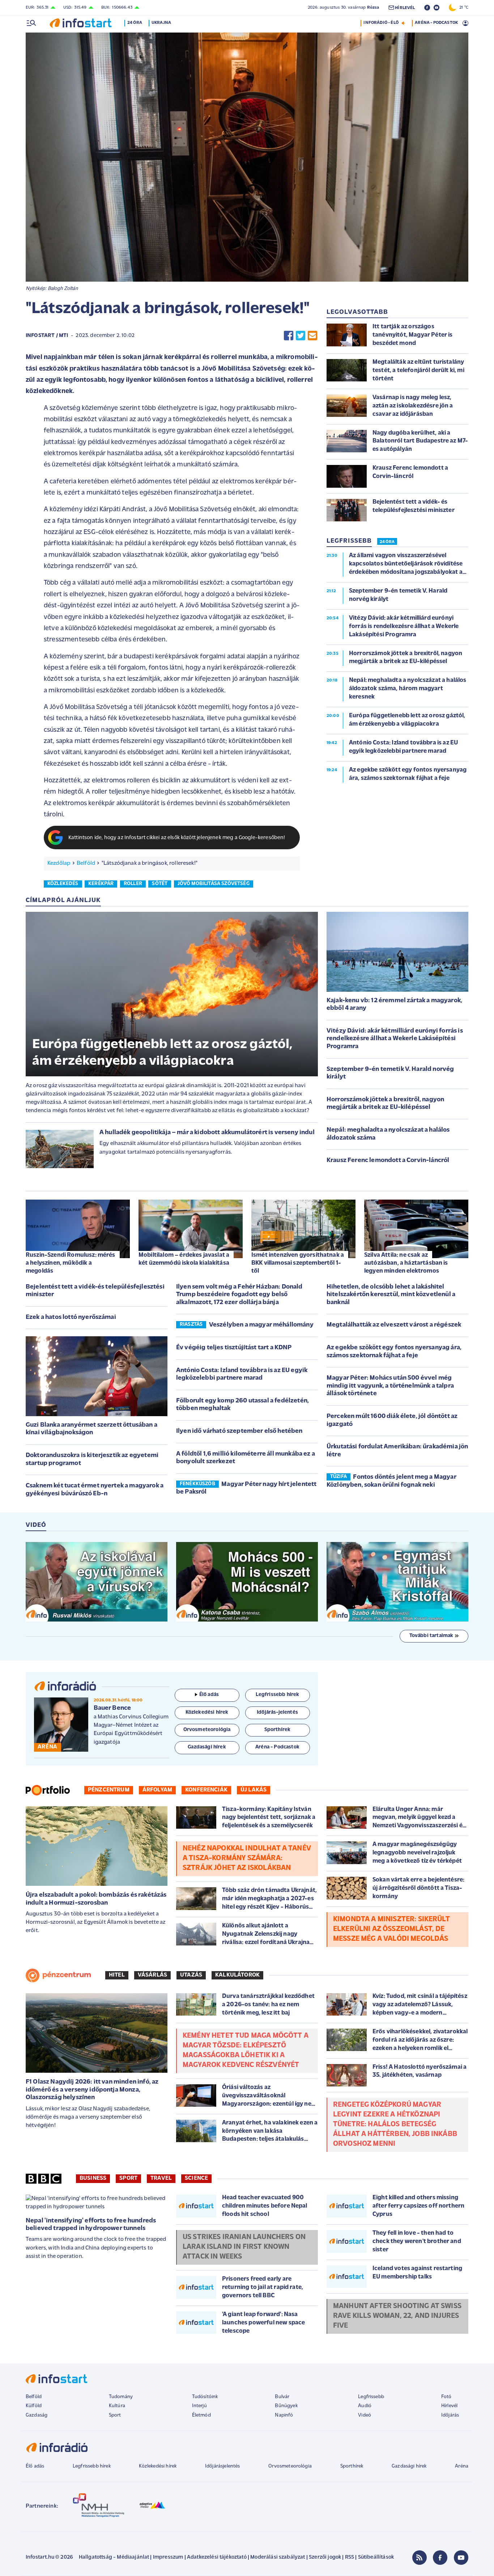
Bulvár (282, 2397)
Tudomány (121, 2397)
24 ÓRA (387, 542)
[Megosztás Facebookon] (289, 336)
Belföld (86, 863)
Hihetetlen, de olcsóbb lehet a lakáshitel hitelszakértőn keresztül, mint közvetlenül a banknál (391, 1295)
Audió (365, 2406)
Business (93, 2178)
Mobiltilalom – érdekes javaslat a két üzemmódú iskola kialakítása (184, 1259)
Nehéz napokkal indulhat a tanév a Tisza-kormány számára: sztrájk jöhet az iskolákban (247, 1858)
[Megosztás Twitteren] (301, 336)
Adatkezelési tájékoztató (217, 2557)
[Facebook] (440, 2558)
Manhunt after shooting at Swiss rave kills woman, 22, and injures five (397, 2316)
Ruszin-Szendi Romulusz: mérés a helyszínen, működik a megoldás (71, 1263)
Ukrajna (161, 23)
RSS (350, 2557)
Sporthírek (352, 2466)
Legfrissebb (371, 2397)
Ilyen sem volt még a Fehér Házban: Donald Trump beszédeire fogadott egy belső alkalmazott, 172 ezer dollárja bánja (239, 1295)
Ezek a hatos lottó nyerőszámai (71, 1317)
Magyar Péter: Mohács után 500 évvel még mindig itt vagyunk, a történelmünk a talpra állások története (390, 1386)
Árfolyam (157, 1790)
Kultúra (117, 2406)
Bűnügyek (286, 2406)
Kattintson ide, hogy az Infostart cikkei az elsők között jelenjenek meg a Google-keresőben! (177, 838)
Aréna (462, 2466)
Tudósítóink (205, 2397)
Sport (128, 2178)
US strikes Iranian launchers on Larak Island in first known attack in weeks (244, 2247)
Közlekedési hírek (158, 2466)
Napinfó (284, 2415)
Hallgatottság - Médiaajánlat (114, 2557)
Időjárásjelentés (223, 2466)
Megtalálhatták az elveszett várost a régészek (394, 1325)
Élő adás (209, 1695)
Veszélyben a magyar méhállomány (261, 1325)
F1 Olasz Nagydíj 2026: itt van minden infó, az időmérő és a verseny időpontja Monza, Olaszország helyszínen (92, 2090)
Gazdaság (37, 2415)
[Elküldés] (312, 336)
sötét (160, 884)
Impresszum (168, 2557)
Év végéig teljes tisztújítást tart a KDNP (234, 1348)
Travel (161, 2178)
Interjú (199, 2406)
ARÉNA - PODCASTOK (436, 23)
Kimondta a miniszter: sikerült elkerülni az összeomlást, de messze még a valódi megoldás (391, 1929)
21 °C (462, 8)
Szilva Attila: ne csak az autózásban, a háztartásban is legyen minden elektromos (406, 1263)
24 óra (135, 23)
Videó (365, 2415)
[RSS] (420, 2558)
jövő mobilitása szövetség (214, 884)
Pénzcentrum (109, 1790)
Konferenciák (206, 1790)
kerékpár (101, 884)
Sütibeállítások (376, 2557)
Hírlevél (449, 2406)
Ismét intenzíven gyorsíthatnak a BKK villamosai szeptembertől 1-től (298, 1263)
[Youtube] (461, 2558)
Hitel (117, 1975)
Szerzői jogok (325, 2557)
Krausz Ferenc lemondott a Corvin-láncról (388, 1161)
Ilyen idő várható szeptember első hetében (239, 1431)
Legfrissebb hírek (92, 2466)
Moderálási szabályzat (278, 2557)
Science (196, 2178)
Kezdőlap (59, 863)
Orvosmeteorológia (290, 2466)
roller (133, 884)
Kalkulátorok (237, 1975)
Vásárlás (152, 1975)
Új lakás (254, 1790)
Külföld (34, 2406)
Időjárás (450, 2415)
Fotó (446, 2397)
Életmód (201, 2415)
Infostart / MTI (47, 336)
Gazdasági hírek (409, 2466)
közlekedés (63, 884)
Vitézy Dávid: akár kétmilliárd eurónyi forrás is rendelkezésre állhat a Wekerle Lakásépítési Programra (395, 1039)
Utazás (191, 1975)
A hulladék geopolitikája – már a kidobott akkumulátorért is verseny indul (207, 1133)
